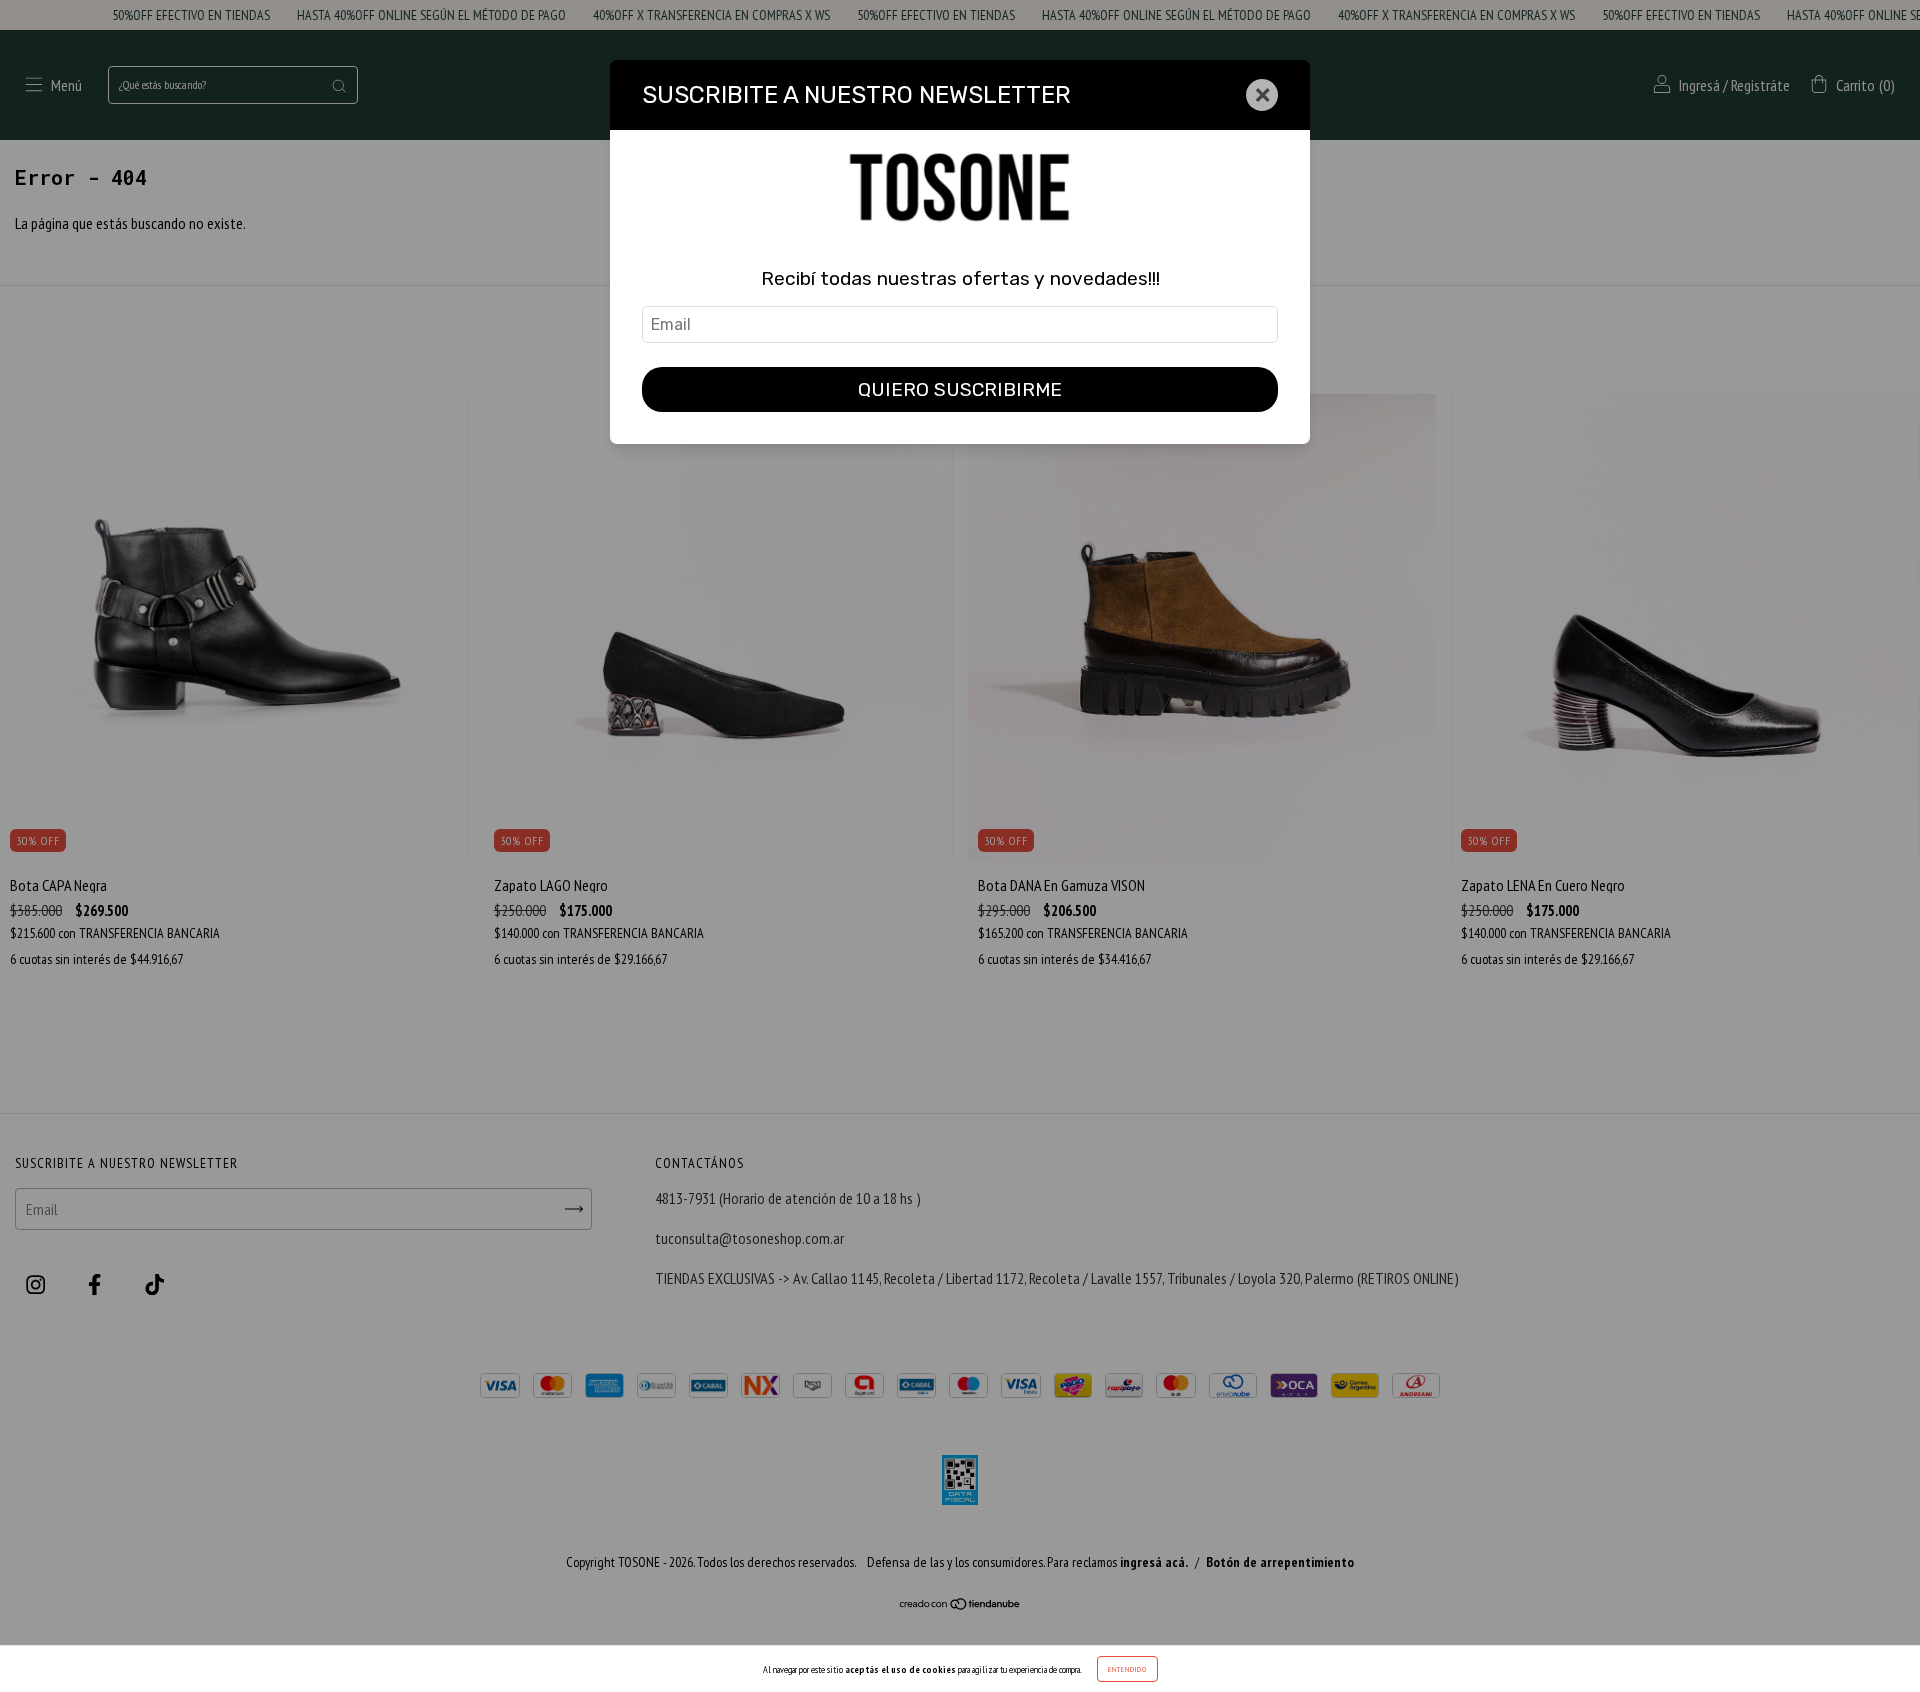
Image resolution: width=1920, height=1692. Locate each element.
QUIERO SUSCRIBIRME (960, 389)
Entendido (1127, 1669)
